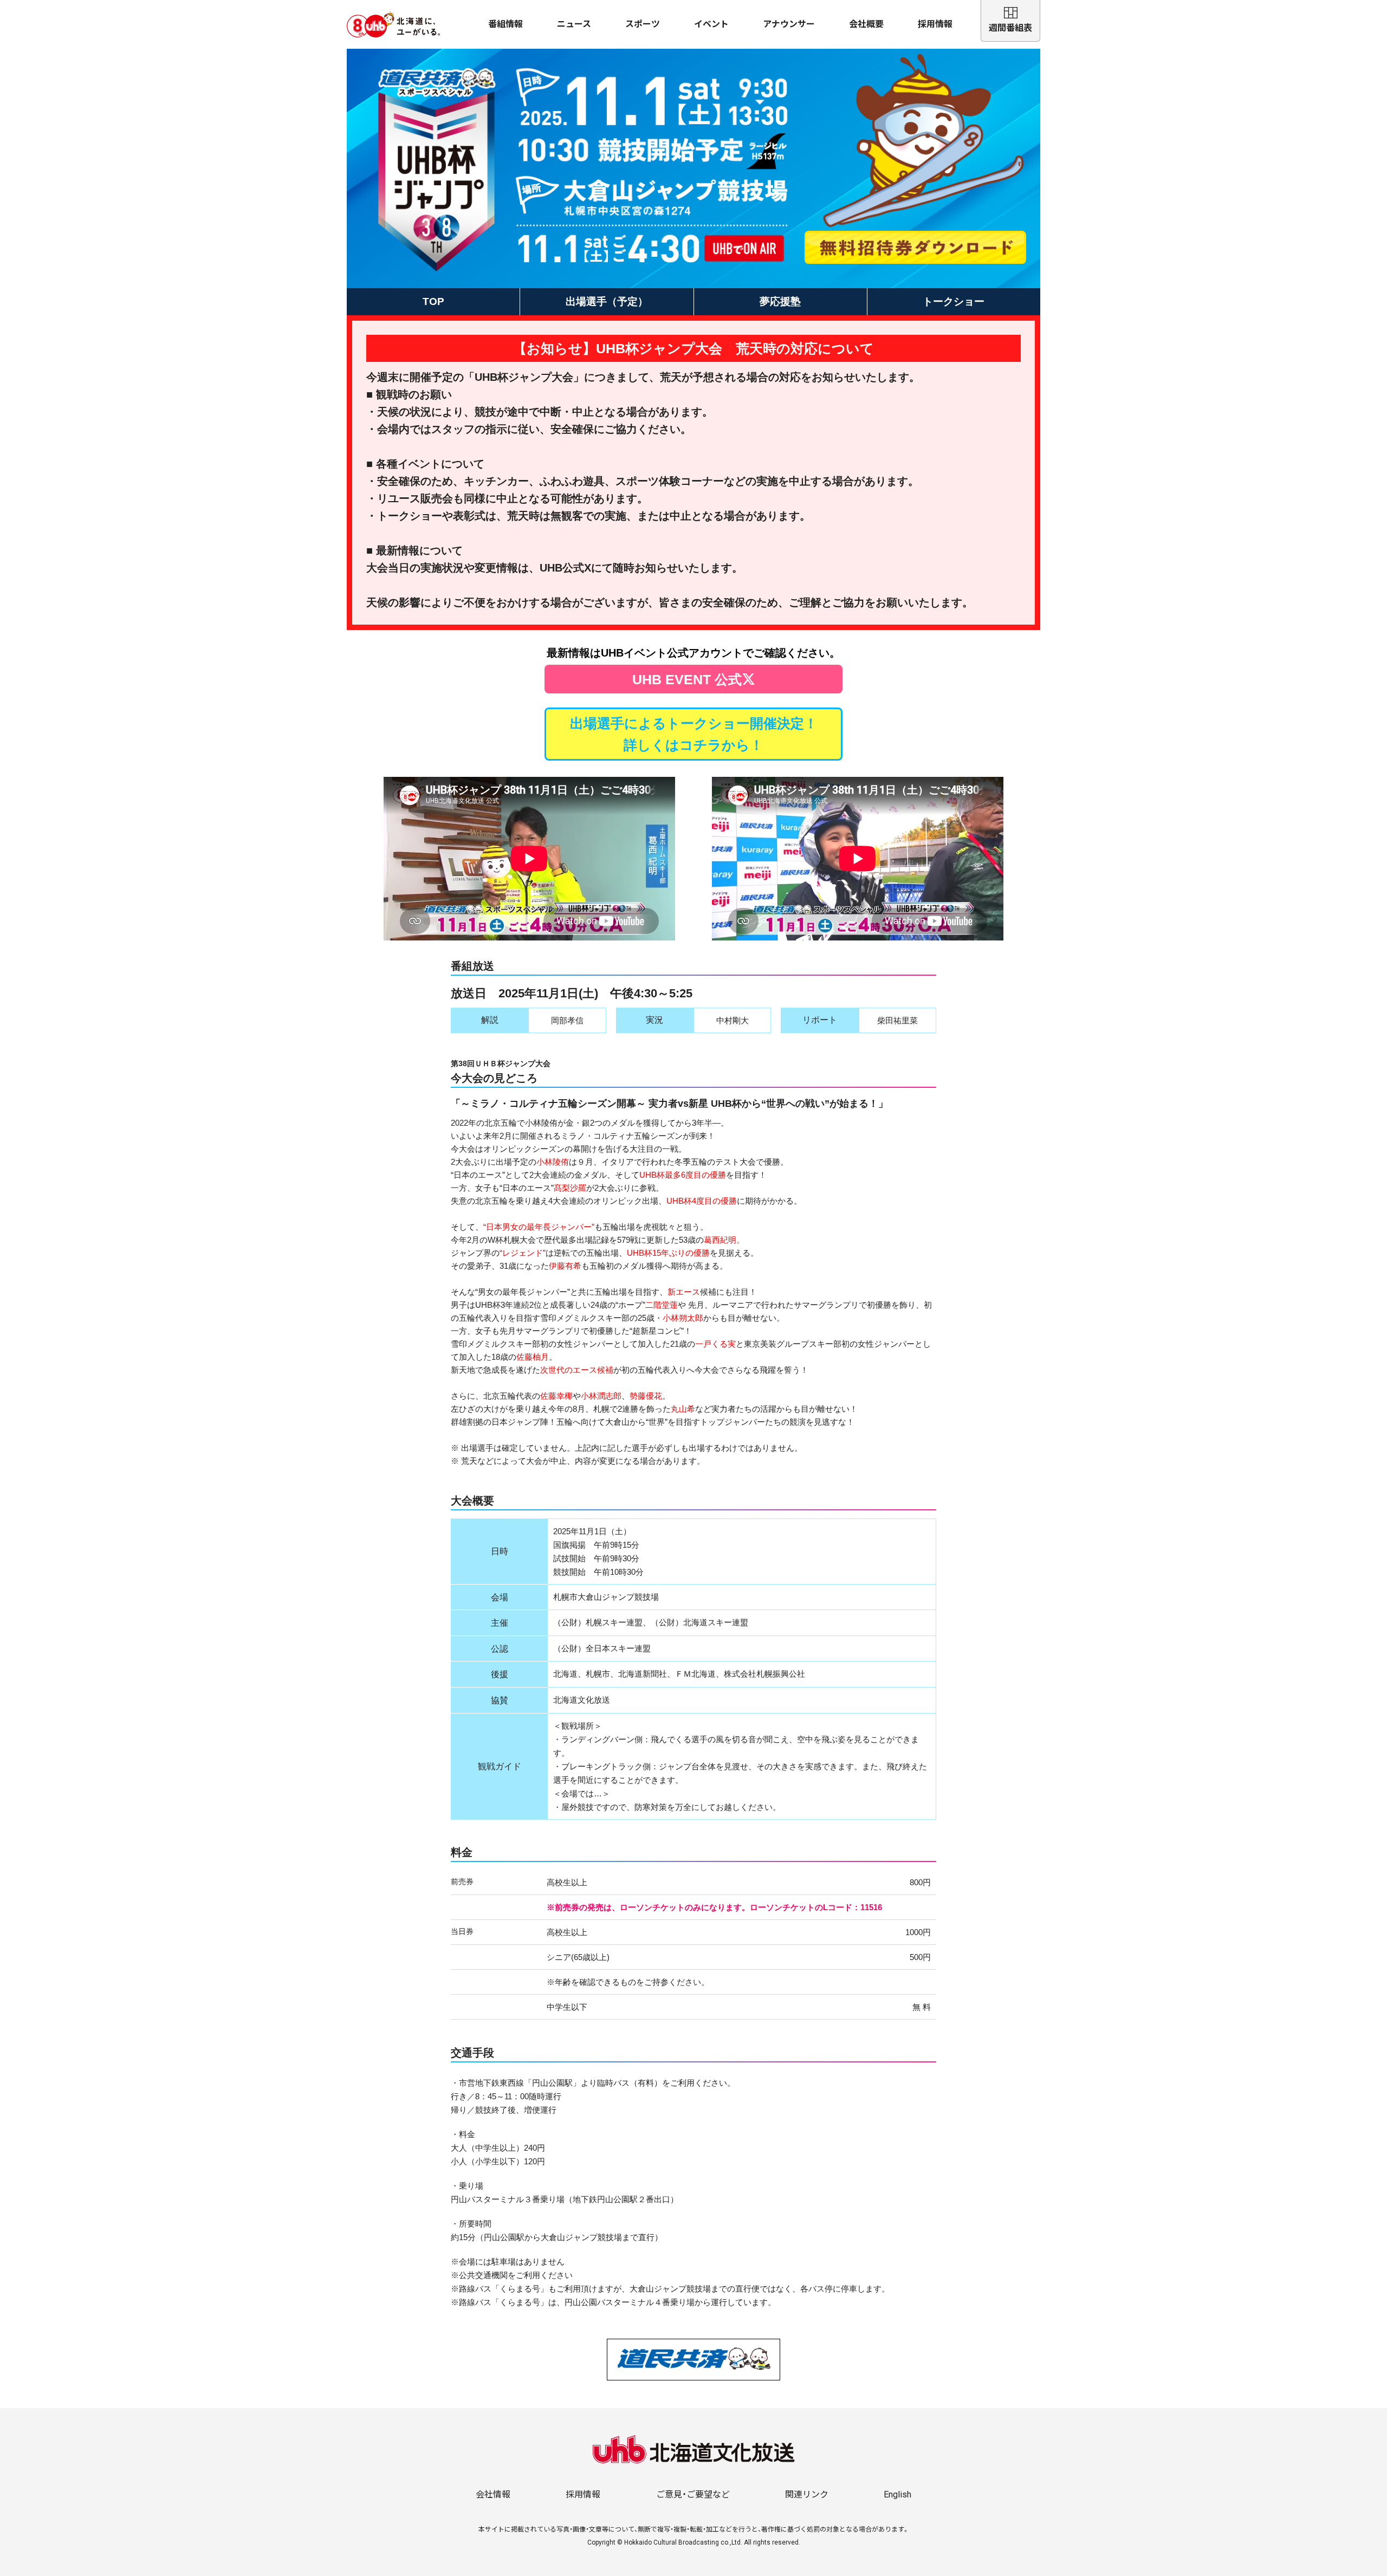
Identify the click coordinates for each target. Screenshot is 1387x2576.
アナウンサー (789, 24)
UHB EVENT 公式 (687, 679)
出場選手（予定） (607, 301)
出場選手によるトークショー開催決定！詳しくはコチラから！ (694, 734)
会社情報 (493, 2494)
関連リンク (807, 2494)
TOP (433, 301)
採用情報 (935, 24)
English (897, 2494)
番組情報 (505, 24)
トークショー (954, 301)
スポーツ (643, 24)
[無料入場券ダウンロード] (916, 247)
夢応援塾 (780, 301)
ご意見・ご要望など (693, 2494)
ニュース (574, 24)
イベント (711, 24)
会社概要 (866, 24)
